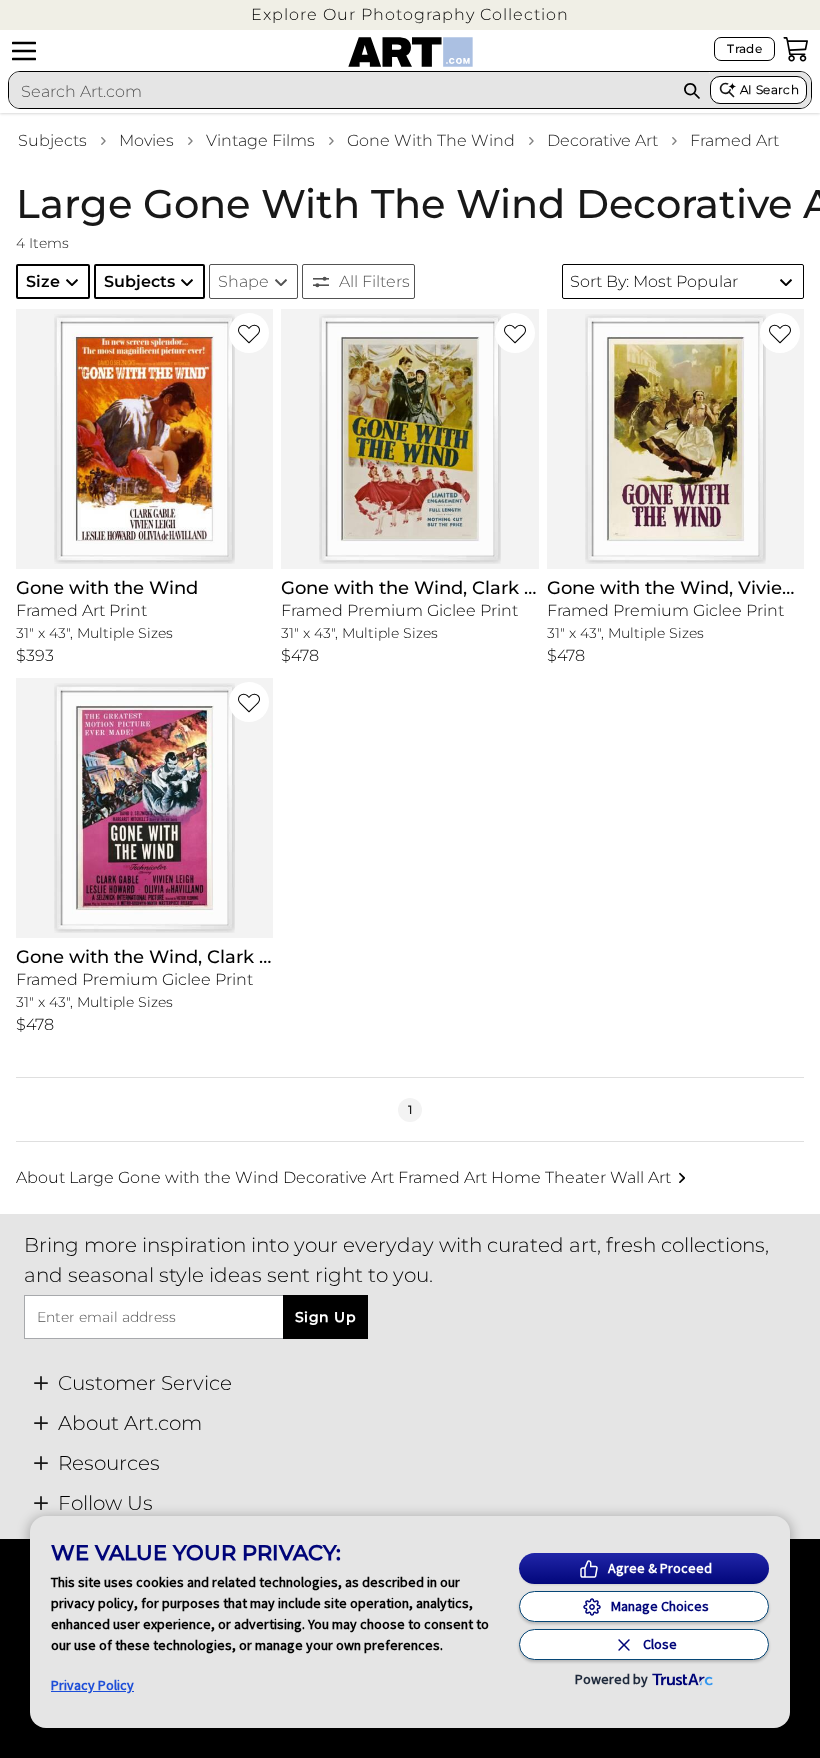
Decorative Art (602, 140)
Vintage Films (260, 140)
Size (43, 281)
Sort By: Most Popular (654, 281)
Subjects (52, 140)
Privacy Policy (92, 1685)
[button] (410, 14)
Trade (744, 48)
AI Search (769, 89)
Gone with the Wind (431, 140)
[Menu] (24, 51)
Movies (146, 140)
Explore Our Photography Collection (410, 14)
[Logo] (410, 52)
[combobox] (341, 91)
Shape (243, 281)
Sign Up (325, 1317)
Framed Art (734, 140)
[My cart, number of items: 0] (796, 49)
